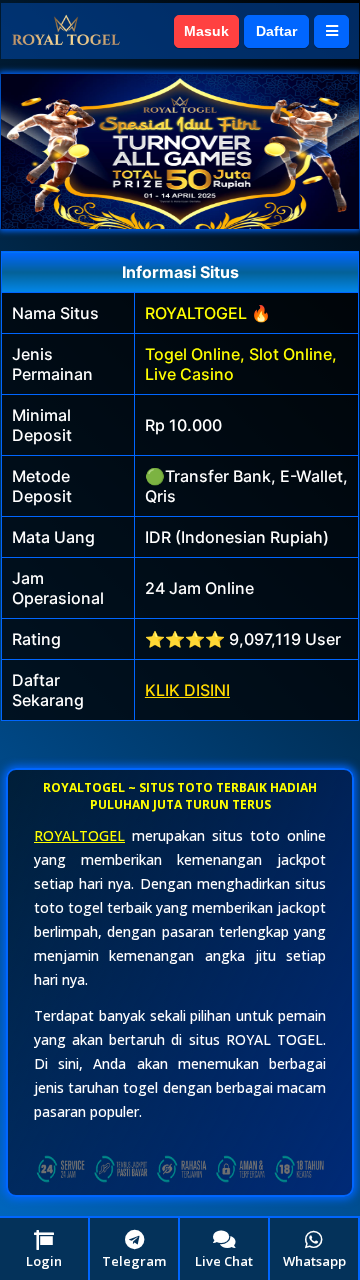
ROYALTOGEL (79, 835)
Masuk (206, 31)
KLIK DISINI (187, 690)
